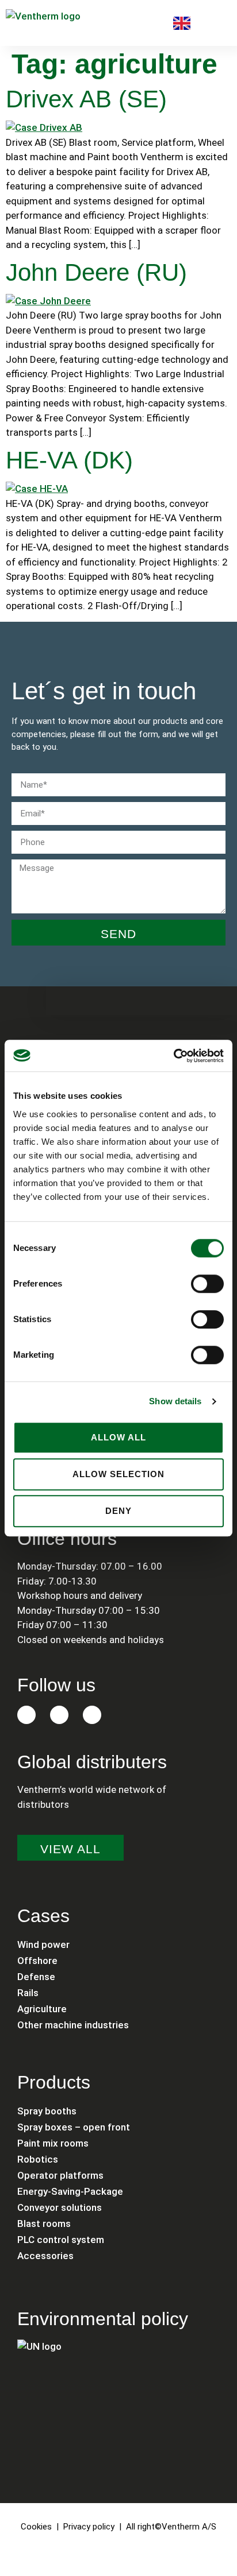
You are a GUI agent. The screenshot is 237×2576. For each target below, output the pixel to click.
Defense (36, 1977)
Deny (118, 1511)
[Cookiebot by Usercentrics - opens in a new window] (173, 1056)
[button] (220, 23)
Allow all (118, 1437)
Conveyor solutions (60, 2207)
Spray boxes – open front (74, 2127)
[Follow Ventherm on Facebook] (59, 1715)
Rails (28, 1993)
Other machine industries (73, 2025)
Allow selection (118, 1474)
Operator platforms (60, 2175)
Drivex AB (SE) (86, 99)
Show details (175, 1401)
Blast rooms (44, 2224)
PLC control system (61, 2240)
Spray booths (47, 2111)
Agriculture (42, 2009)
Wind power (43, 1944)
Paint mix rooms (53, 2143)
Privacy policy (89, 2527)
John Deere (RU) (96, 272)
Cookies (36, 2527)
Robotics (38, 2159)
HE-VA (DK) (69, 460)
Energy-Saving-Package (70, 2191)
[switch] (207, 1284)
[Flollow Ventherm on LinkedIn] (26, 1715)
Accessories (45, 2256)
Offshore (37, 1961)
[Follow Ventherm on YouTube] (92, 1715)
